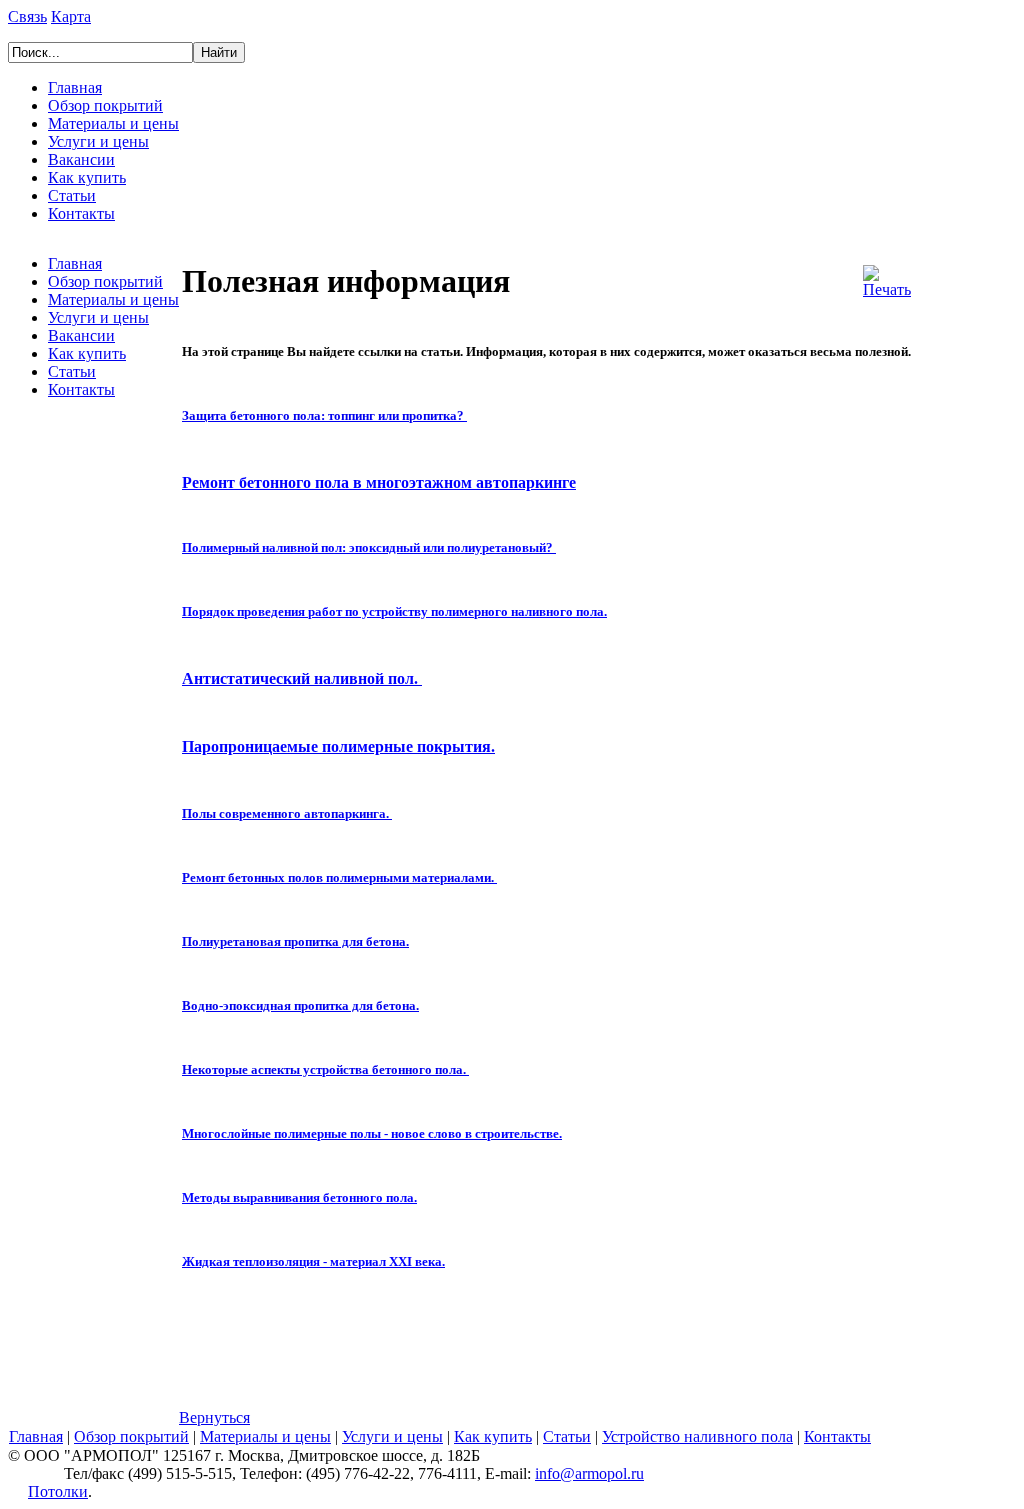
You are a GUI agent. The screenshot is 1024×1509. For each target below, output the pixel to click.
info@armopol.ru (589, 1473)
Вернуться (214, 1417)
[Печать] (887, 276)
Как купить (87, 177)
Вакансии (81, 159)
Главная (75, 87)
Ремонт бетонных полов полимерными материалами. (338, 877)
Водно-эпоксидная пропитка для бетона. (300, 1005)
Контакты (81, 213)
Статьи (72, 195)
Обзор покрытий (105, 105)
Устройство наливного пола (697, 1436)
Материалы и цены (113, 123)
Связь (27, 16)
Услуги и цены (98, 141)
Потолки (58, 1491)
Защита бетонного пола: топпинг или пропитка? (323, 415)
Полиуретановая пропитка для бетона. (295, 941)
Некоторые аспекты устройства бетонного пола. (324, 1069)
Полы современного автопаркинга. (287, 813)
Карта (71, 16)
